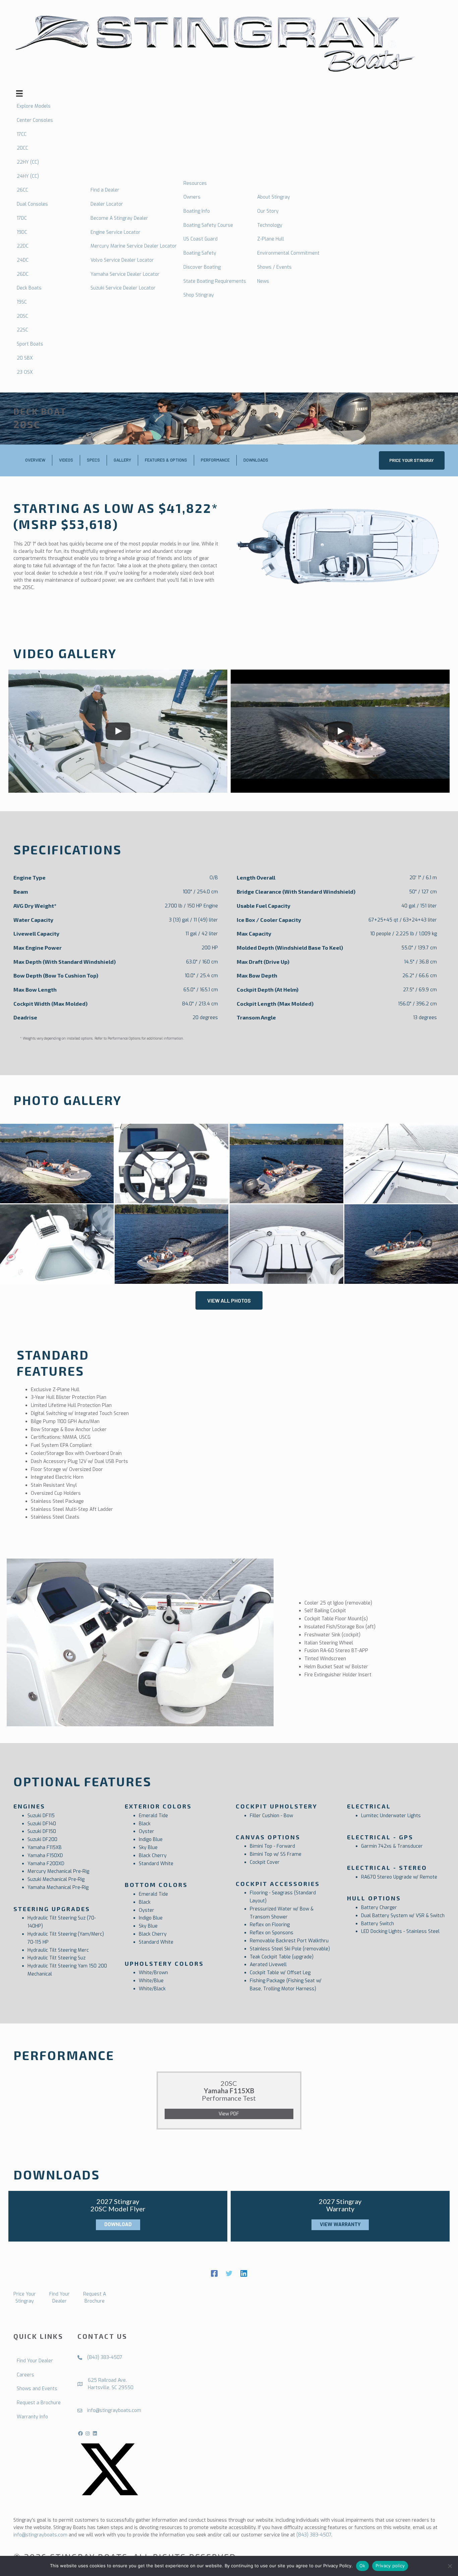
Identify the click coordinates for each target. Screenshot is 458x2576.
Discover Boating (202, 267)
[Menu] (19, 93)
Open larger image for (171, 1164)
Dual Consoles (32, 204)
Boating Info (197, 211)
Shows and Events (37, 2389)
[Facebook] (214, 2273)
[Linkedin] (244, 2273)
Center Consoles (35, 120)
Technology (270, 225)
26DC (23, 274)
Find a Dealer (105, 190)
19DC (22, 232)
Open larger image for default (57, 1164)
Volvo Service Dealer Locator (122, 260)
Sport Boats (30, 344)
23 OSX (25, 372)
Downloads (256, 460)
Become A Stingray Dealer (119, 218)
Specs (93, 460)
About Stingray (274, 197)
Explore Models (34, 106)
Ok (362, 2566)
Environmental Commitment (288, 253)
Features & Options (166, 460)
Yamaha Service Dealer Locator (125, 274)
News (263, 281)
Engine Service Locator (116, 232)
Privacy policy (390, 2566)
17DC (22, 218)
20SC (22, 316)
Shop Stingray (199, 295)
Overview (35, 460)
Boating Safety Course (208, 225)
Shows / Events (274, 267)
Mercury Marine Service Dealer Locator (134, 246)
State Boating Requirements (215, 281)
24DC (23, 260)
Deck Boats (29, 288)
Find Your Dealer (35, 2361)
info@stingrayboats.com (40, 2535)
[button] (412, 460)
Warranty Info (32, 2417)
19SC (22, 302)
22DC (23, 246)
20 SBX (25, 358)
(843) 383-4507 (314, 2535)
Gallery (122, 460)
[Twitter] (229, 2273)
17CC (22, 134)
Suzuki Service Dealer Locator (123, 288)
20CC (22, 148)
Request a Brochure (39, 2403)
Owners (192, 197)
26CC (22, 190)
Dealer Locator (107, 204)
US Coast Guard (201, 239)
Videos (66, 460)
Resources (195, 183)
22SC (22, 330)
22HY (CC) (28, 162)
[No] (450, 2566)
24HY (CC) (28, 176)
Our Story (268, 211)
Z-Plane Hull (271, 239)
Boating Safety (200, 253)
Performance (215, 460)
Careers (25, 2375)
